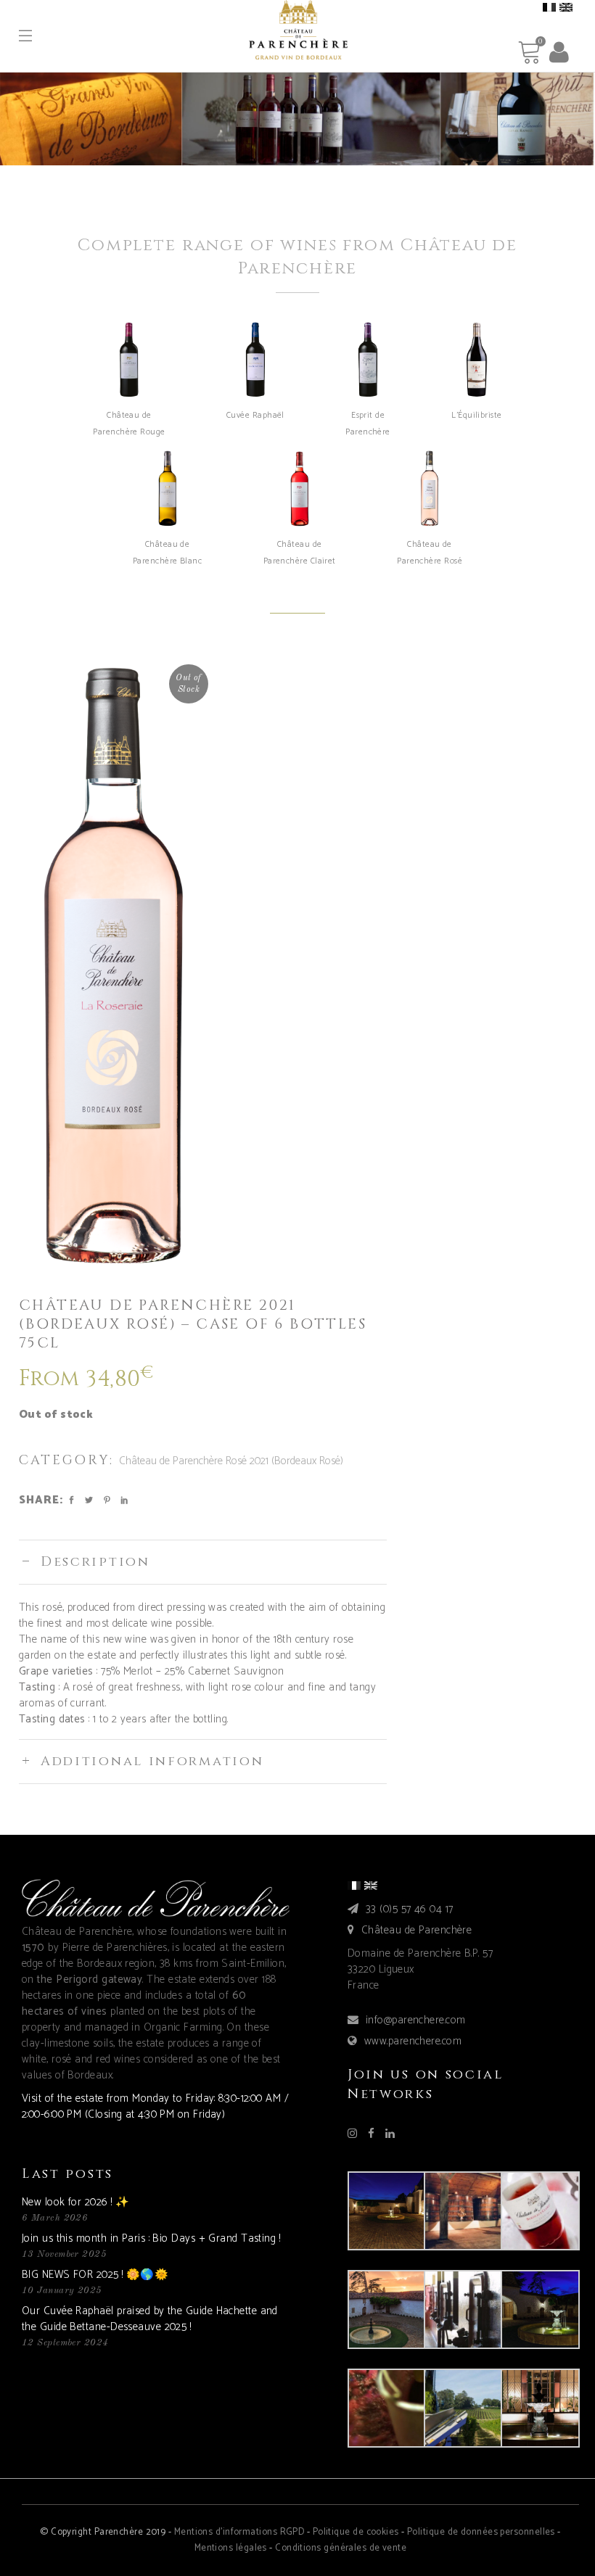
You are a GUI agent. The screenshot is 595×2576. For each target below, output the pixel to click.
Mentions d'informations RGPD (239, 2532)
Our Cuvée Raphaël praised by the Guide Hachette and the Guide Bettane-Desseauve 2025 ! (150, 2319)
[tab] (203, 1562)
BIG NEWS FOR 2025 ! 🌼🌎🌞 (95, 2275)
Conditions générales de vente (341, 2548)
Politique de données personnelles (481, 2532)
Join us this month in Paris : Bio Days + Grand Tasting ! (151, 2238)
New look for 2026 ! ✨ (75, 2202)
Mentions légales (231, 2548)
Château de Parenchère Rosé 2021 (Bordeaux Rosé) (231, 1461)
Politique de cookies (356, 2532)
